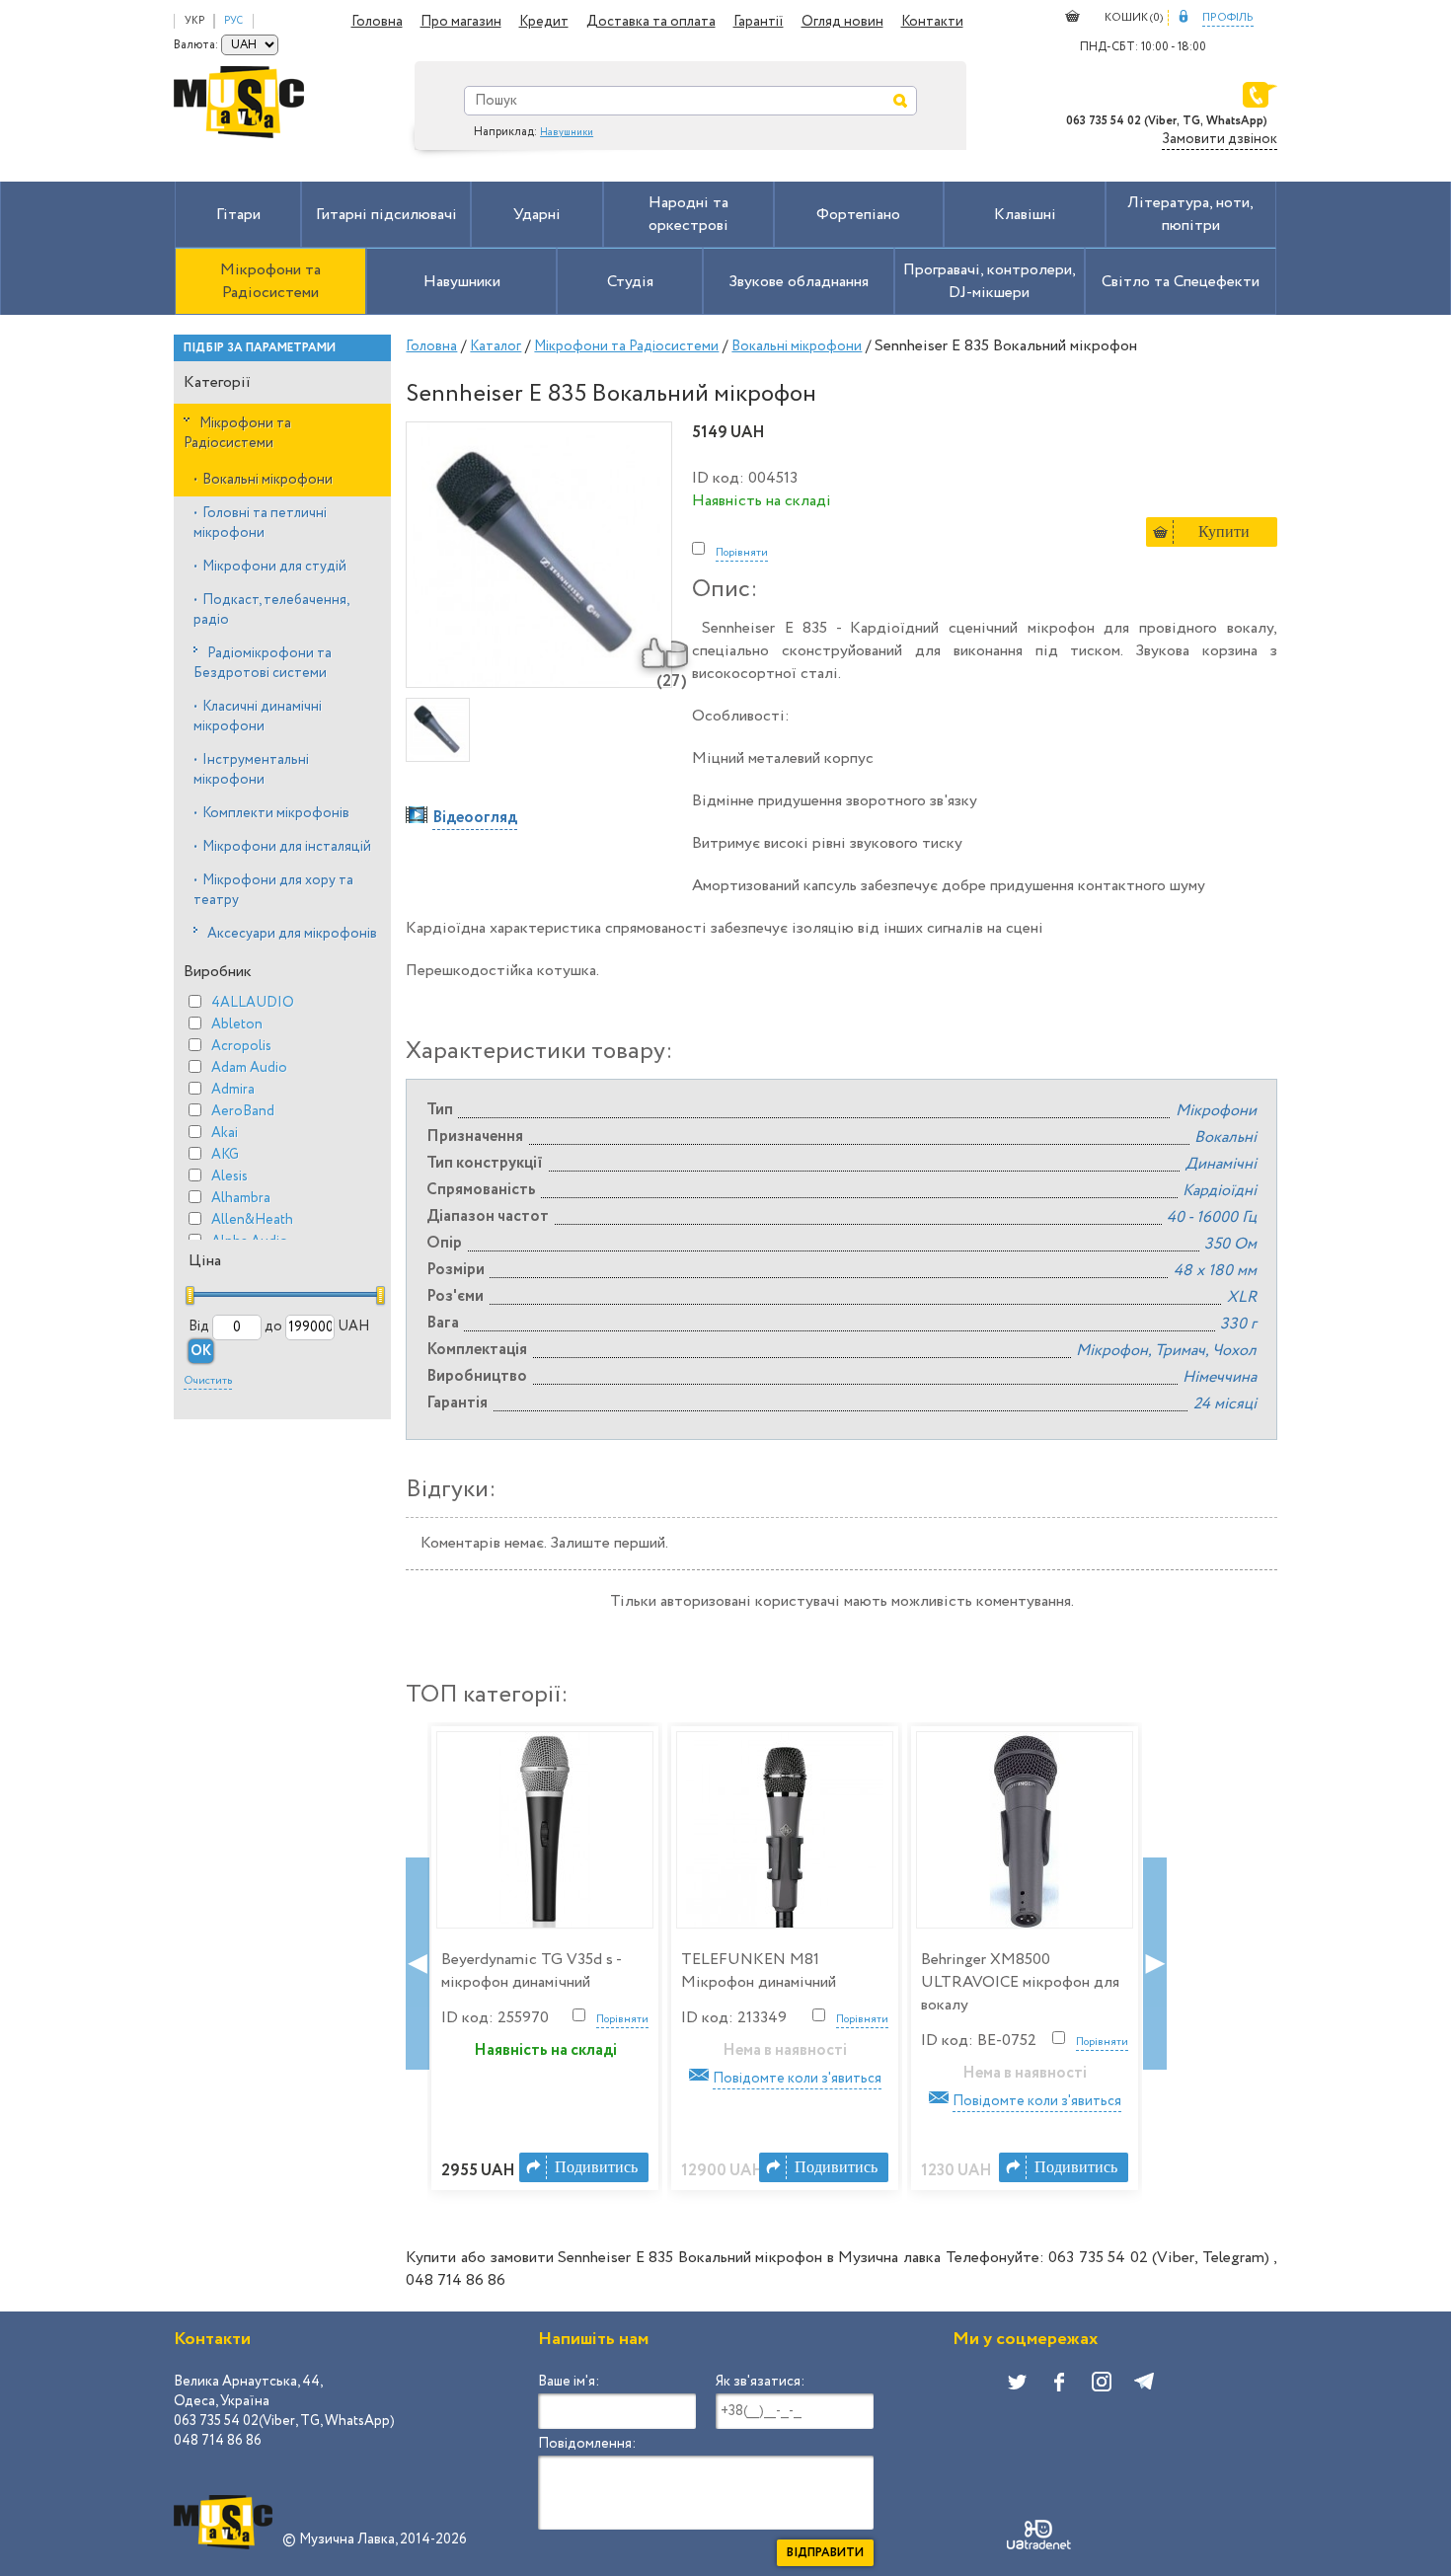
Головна (377, 22)
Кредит (544, 22)
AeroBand (243, 1111)
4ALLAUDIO (253, 1003)
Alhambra (241, 1198)
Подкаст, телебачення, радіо (271, 610)
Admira (233, 1090)
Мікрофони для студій (270, 567)
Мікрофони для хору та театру (273, 890)
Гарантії (759, 22)
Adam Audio (249, 1068)
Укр (194, 21)
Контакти (932, 22)
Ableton (237, 1024)
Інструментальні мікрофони (251, 770)
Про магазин (461, 22)
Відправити (825, 2553)
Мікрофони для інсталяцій (282, 847)
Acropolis (241, 1046)
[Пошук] (900, 101)
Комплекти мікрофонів (271, 813)
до (273, 1326)
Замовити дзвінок (1220, 139)
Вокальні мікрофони (263, 480)
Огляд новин (842, 22)
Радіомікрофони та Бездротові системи (263, 663)
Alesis (229, 1176)
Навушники (567, 133)
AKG (225, 1155)
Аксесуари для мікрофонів (292, 934)
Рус (233, 21)
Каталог (496, 346)
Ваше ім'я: (569, 2382)
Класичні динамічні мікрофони (258, 717)
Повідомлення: (587, 2444)
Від (199, 1326)
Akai (225, 1133)
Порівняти (742, 553)
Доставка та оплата (651, 22)
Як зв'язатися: (760, 2382)
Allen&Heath (252, 1220)
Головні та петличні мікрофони (260, 523)
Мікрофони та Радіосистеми (237, 433)
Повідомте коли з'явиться (797, 2079)
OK (201, 1351)
